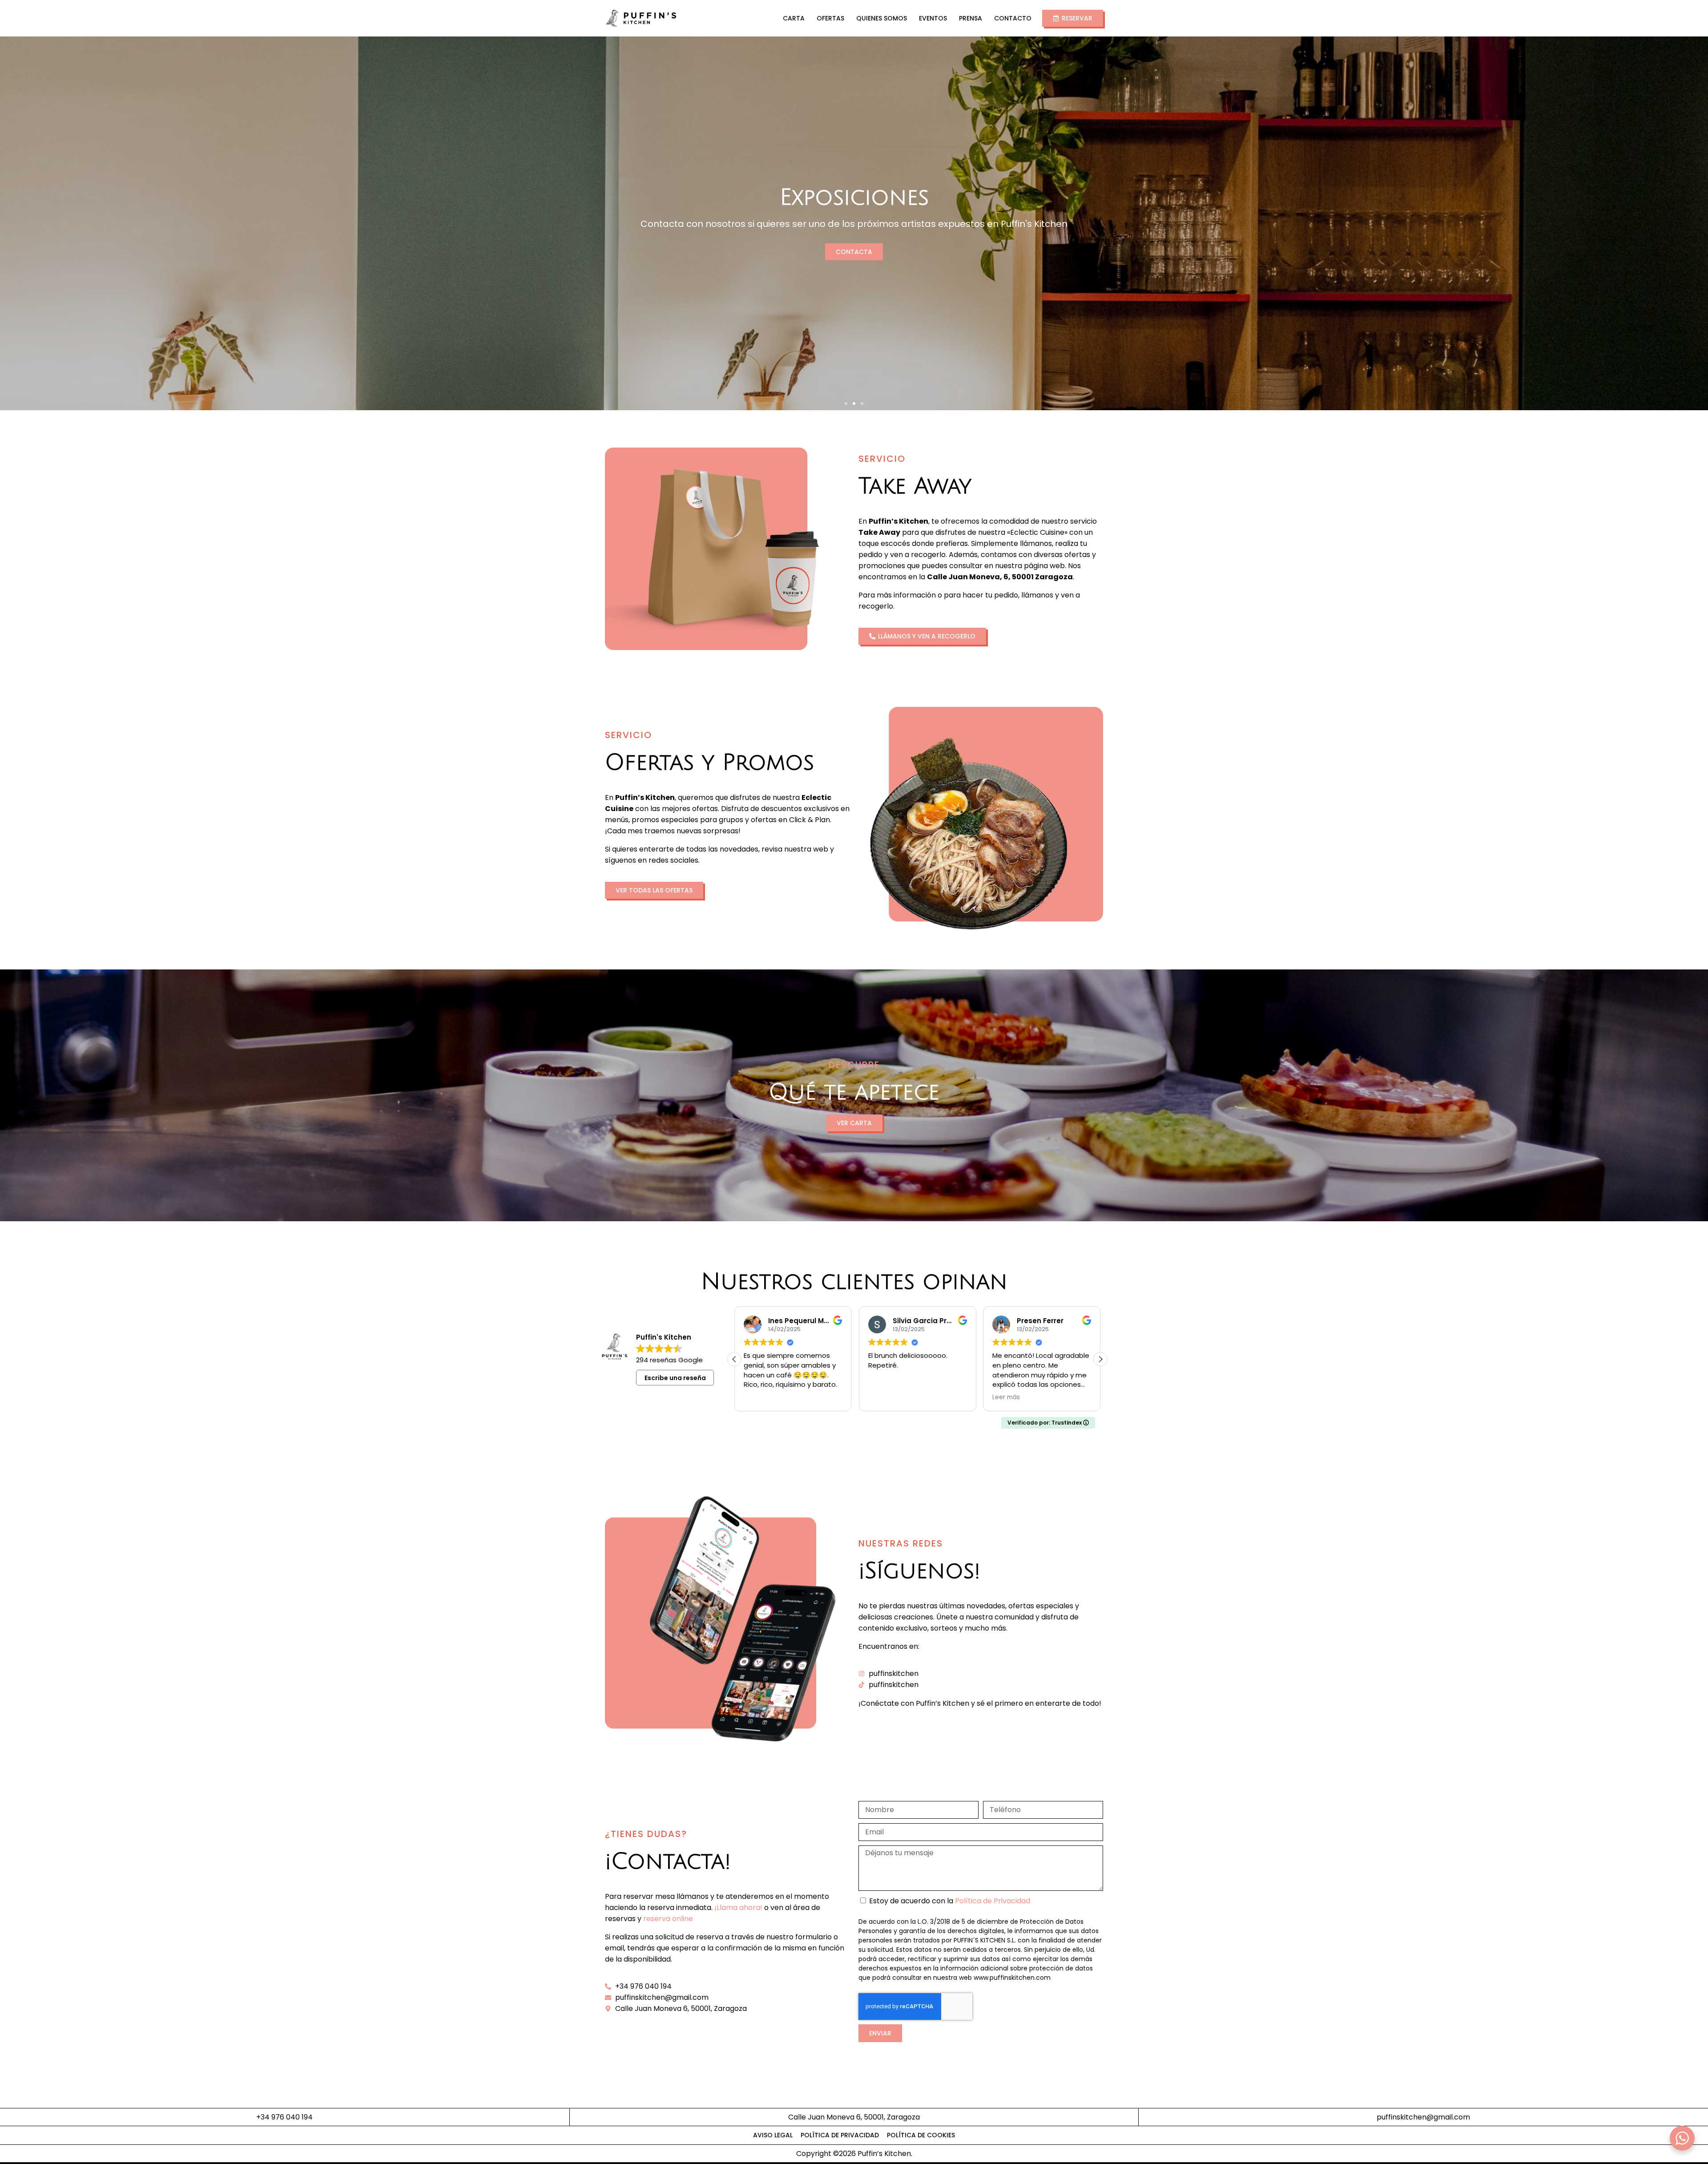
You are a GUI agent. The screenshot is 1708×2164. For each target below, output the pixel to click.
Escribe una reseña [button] (675, 1378)
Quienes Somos (882, 18)
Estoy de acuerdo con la (950, 1901)
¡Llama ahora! (738, 1908)
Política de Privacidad (993, 1901)
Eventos (933, 18)
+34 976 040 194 (284, 2117)
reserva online (668, 1919)
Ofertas (830, 18)
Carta (794, 18)
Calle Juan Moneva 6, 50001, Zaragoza (854, 2117)
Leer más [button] (757, 1397)
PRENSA (971, 18)
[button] (846, 404)
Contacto (1013, 18)
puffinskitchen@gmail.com (1423, 2117)
